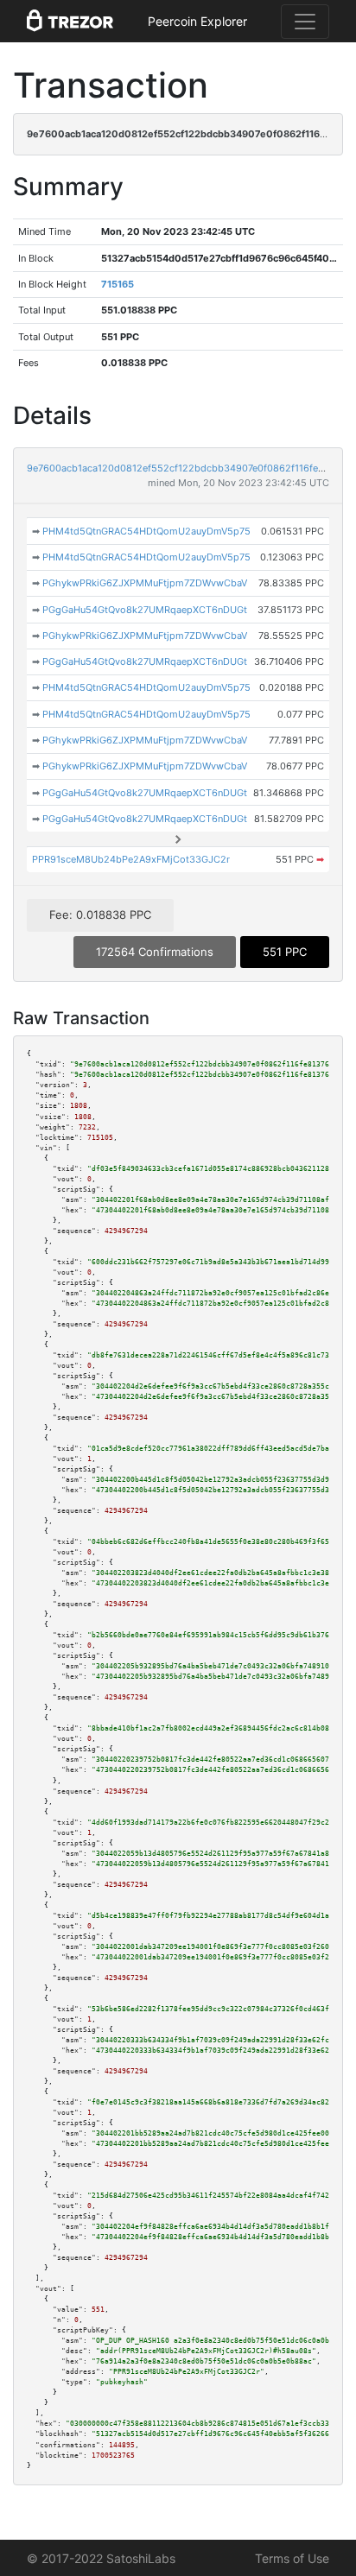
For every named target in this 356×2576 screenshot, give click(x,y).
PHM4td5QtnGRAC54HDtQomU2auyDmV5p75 (146, 531)
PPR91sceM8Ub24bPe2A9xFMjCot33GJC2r (131, 859)
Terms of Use (292, 2558)
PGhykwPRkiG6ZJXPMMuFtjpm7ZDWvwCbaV (145, 583)
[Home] (70, 22)
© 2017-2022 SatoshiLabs (101, 2558)
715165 (118, 284)
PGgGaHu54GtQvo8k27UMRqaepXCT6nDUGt (145, 610)
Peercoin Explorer (197, 21)
